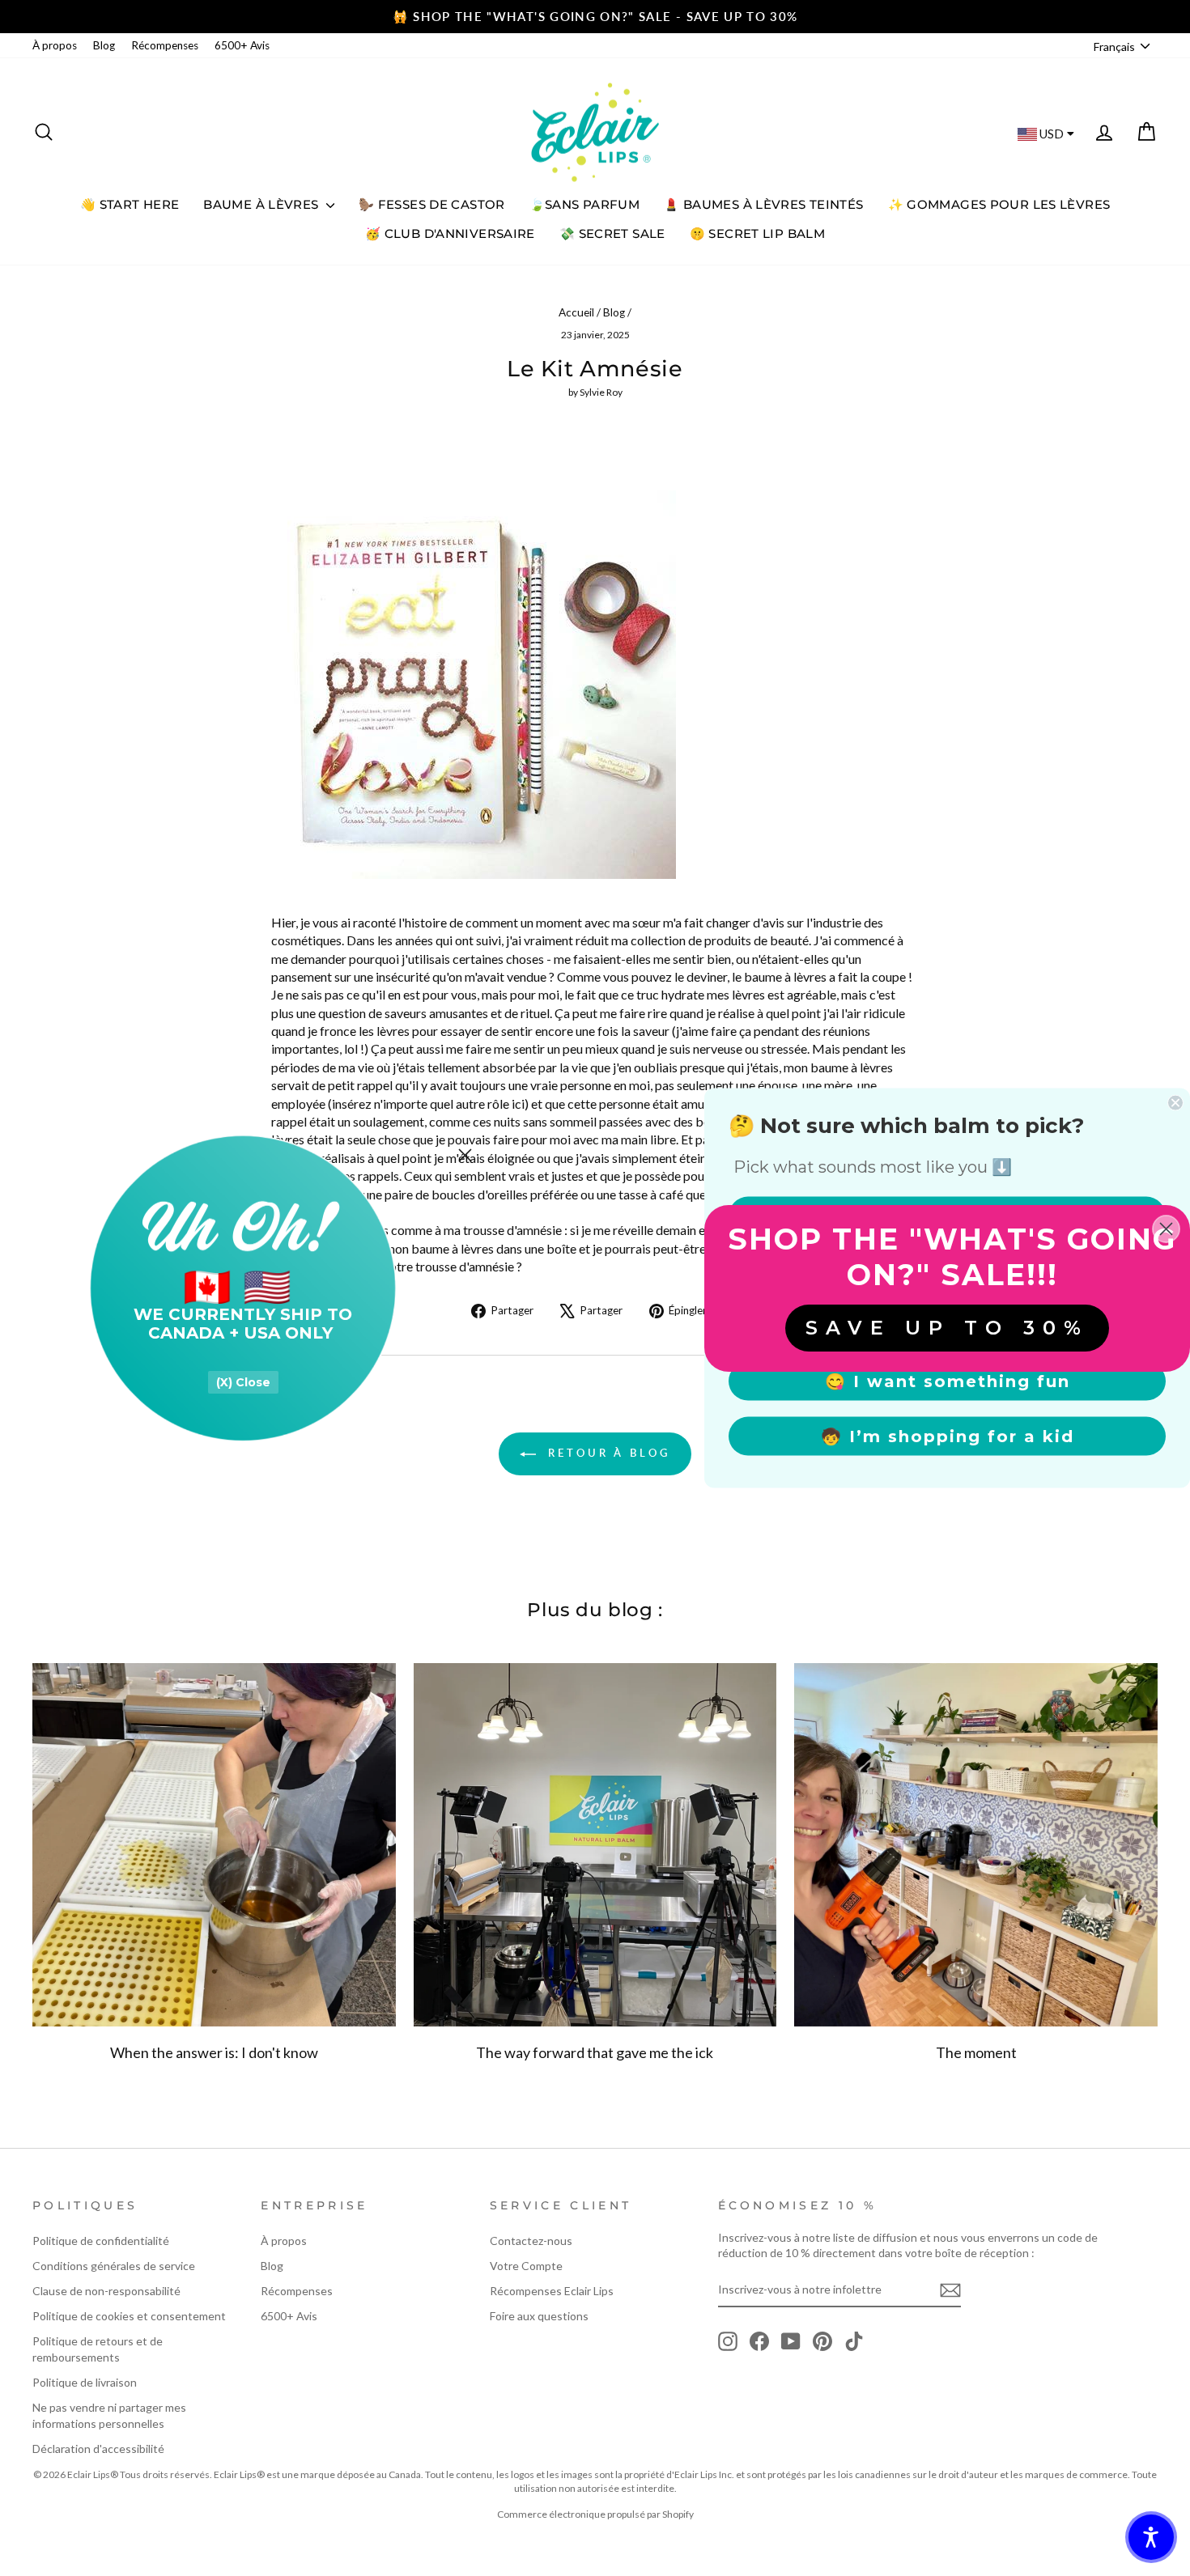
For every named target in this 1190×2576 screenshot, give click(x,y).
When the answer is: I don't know (214, 2052)
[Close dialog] (465, 1155)
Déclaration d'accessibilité (98, 2449)
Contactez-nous (531, 2241)
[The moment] (976, 1845)
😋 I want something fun (948, 1381)
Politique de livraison (85, 2382)
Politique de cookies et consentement (129, 2316)
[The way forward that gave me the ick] (595, 1845)
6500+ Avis (242, 45)
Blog (104, 45)
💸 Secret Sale (612, 233)
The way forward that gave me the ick (595, 2052)
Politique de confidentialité (101, 2241)
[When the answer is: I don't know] (214, 1845)
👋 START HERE (130, 204)
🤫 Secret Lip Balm (757, 233)
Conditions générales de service (114, 2266)
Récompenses (165, 45)
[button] (1151, 2537)
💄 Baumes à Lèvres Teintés (763, 204)
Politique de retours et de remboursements (98, 2349)
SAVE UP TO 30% (947, 1328)
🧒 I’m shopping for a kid (948, 1437)
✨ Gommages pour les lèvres (999, 204)
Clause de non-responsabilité (106, 2291)
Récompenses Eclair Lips (552, 2291)
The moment (976, 2052)
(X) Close (243, 1382)
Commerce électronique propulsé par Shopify (595, 2514)
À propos (55, 45)
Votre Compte (526, 2266)
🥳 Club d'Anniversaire (450, 233)
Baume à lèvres (263, 204)
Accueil (576, 312)
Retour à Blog (606, 1453)
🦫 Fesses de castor (432, 204)
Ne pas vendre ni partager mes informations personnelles (109, 2415)
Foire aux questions (539, 2316)
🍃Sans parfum (585, 204)
